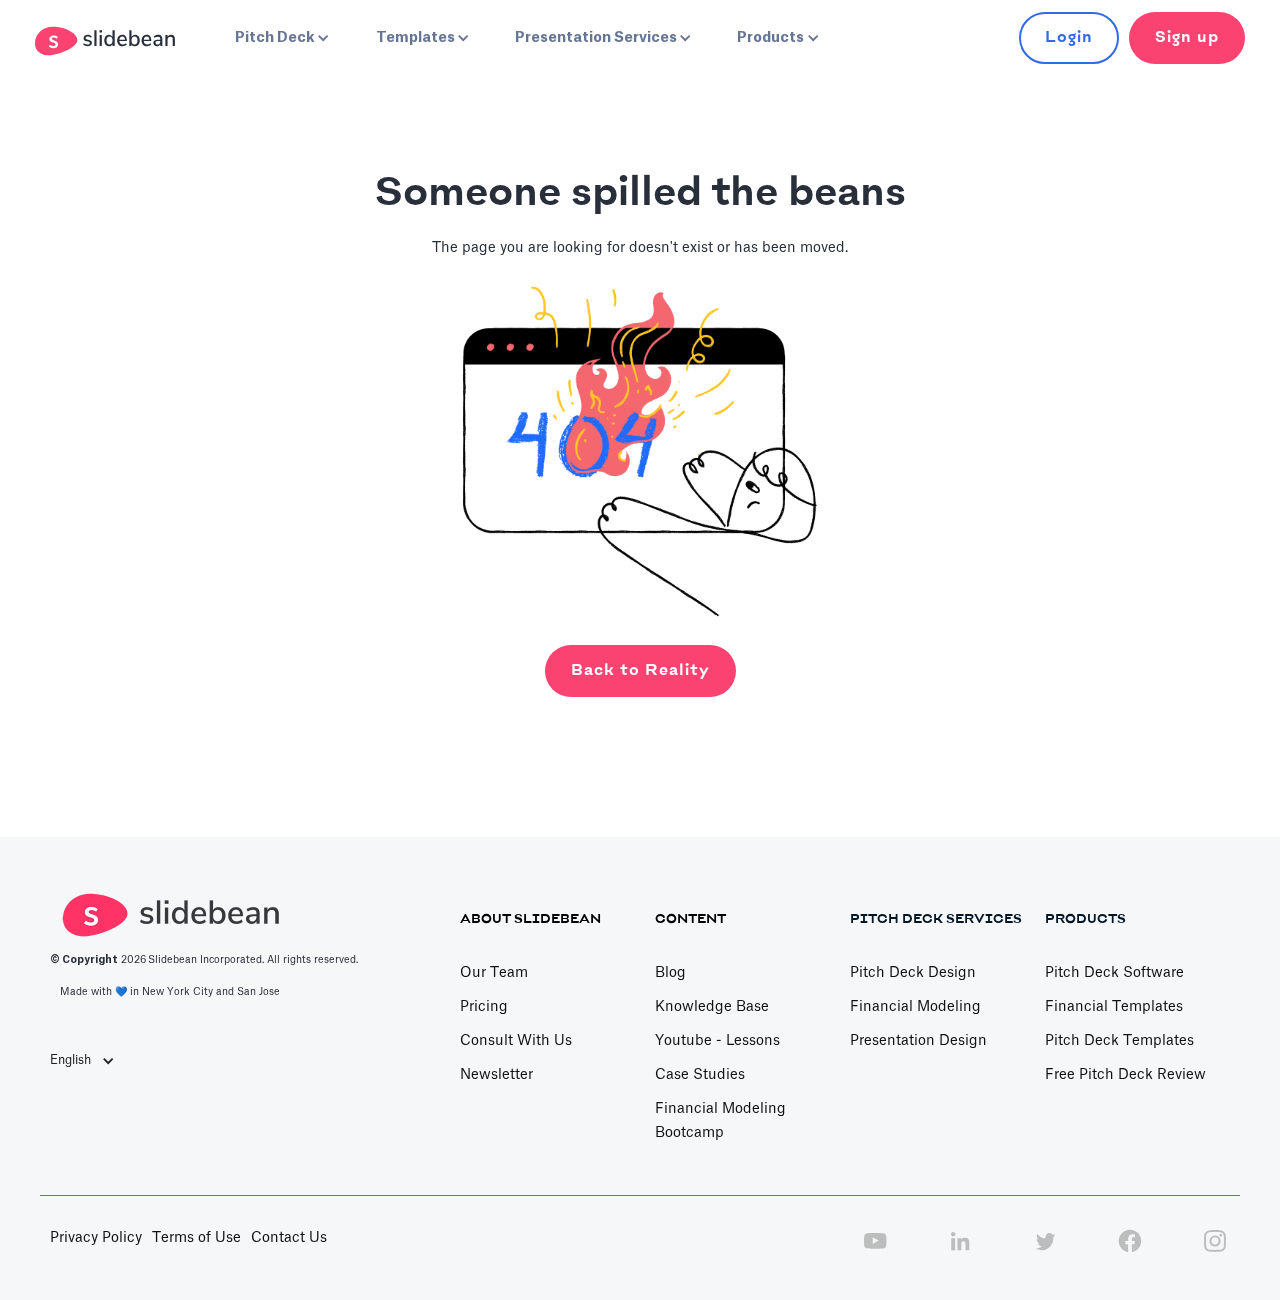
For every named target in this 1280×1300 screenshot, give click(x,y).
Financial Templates (1114, 1007)
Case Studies (700, 1075)
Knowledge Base (712, 1007)
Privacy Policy (96, 1238)
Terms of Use (196, 1238)
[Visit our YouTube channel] (875, 1252)
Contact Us (289, 1238)
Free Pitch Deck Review (1125, 1075)
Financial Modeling (915, 1007)
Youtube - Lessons (717, 1041)
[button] (280, 38)
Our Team (494, 973)
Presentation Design (918, 1041)
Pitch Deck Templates (1119, 1041)
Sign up (1187, 37)
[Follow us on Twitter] (1045, 1252)
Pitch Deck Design (913, 973)
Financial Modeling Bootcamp (720, 1121)
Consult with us (516, 1041)
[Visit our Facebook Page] (1130, 1252)
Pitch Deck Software (1114, 973)
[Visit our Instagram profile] (1215, 1252)
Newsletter (496, 1075)
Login (1069, 37)
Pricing (484, 1007)
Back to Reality (640, 670)
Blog (670, 973)
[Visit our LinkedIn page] (960, 1252)
